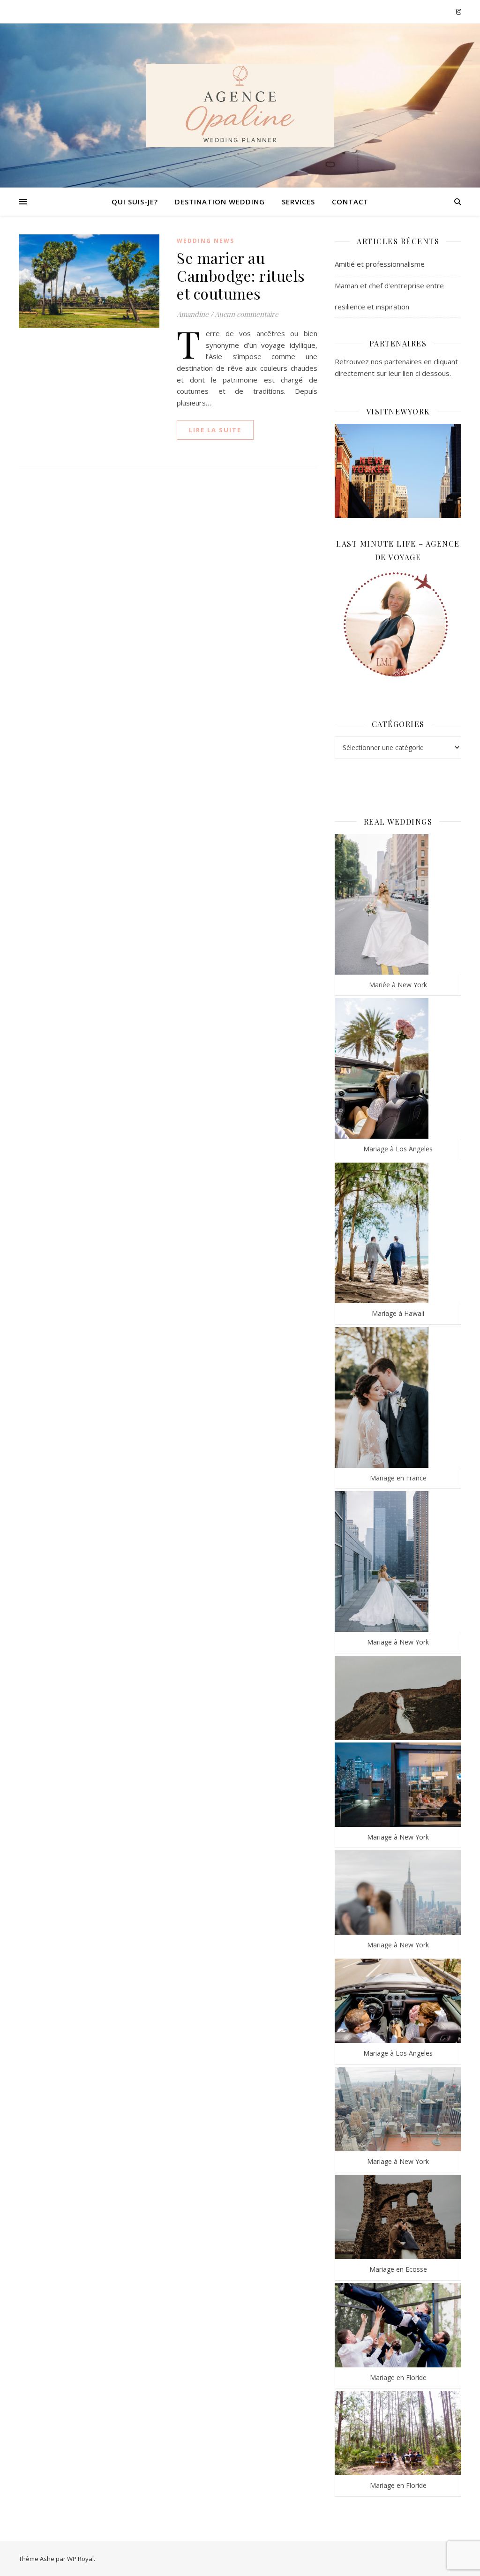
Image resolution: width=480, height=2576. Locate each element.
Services (298, 202)
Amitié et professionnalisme (380, 264)
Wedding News (206, 241)
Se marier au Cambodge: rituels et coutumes (241, 275)
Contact (350, 202)
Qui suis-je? (135, 202)
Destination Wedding (220, 202)
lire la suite (215, 430)
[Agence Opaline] (240, 105)
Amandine (193, 314)
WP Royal (80, 2559)
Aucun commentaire (247, 314)
